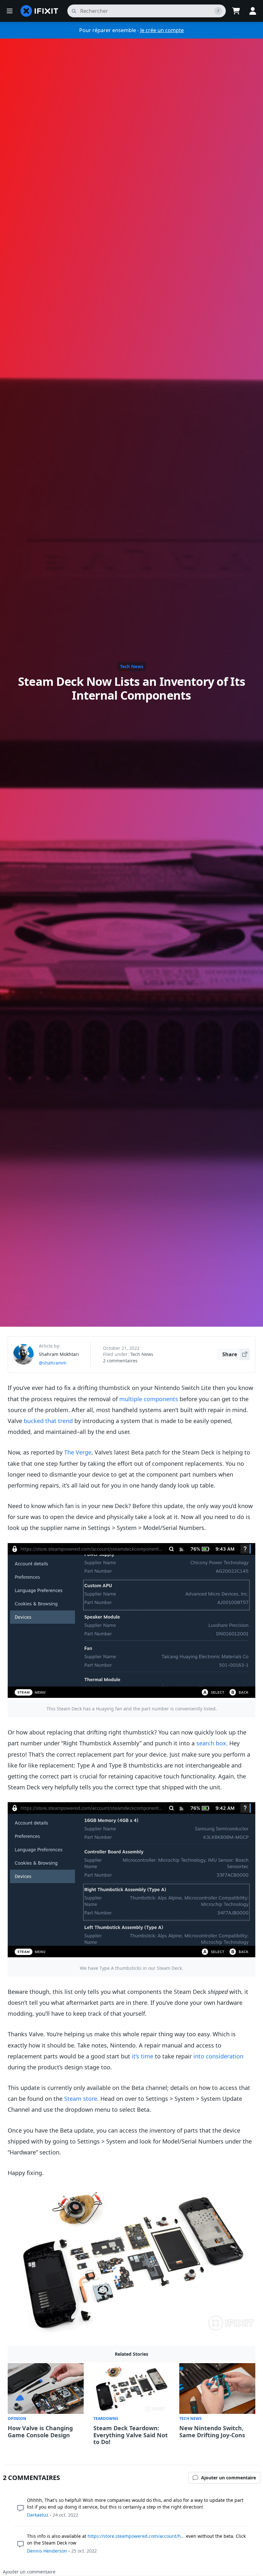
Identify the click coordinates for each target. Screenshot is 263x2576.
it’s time (143, 2056)
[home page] (39, 11)
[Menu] (10, 11)
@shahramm (53, 1363)
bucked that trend (48, 1421)
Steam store (81, 2099)
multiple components (149, 1399)
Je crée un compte (162, 30)
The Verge (78, 1452)
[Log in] (253, 11)
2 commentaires (120, 1361)
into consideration (218, 2056)
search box (211, 1743)
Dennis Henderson (47, 2551)
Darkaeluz (38, 2515)
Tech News (132, 666)
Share (230, 1354)
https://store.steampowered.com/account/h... (136, 2536)
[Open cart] (236, 11)
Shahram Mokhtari (59, 1354)
